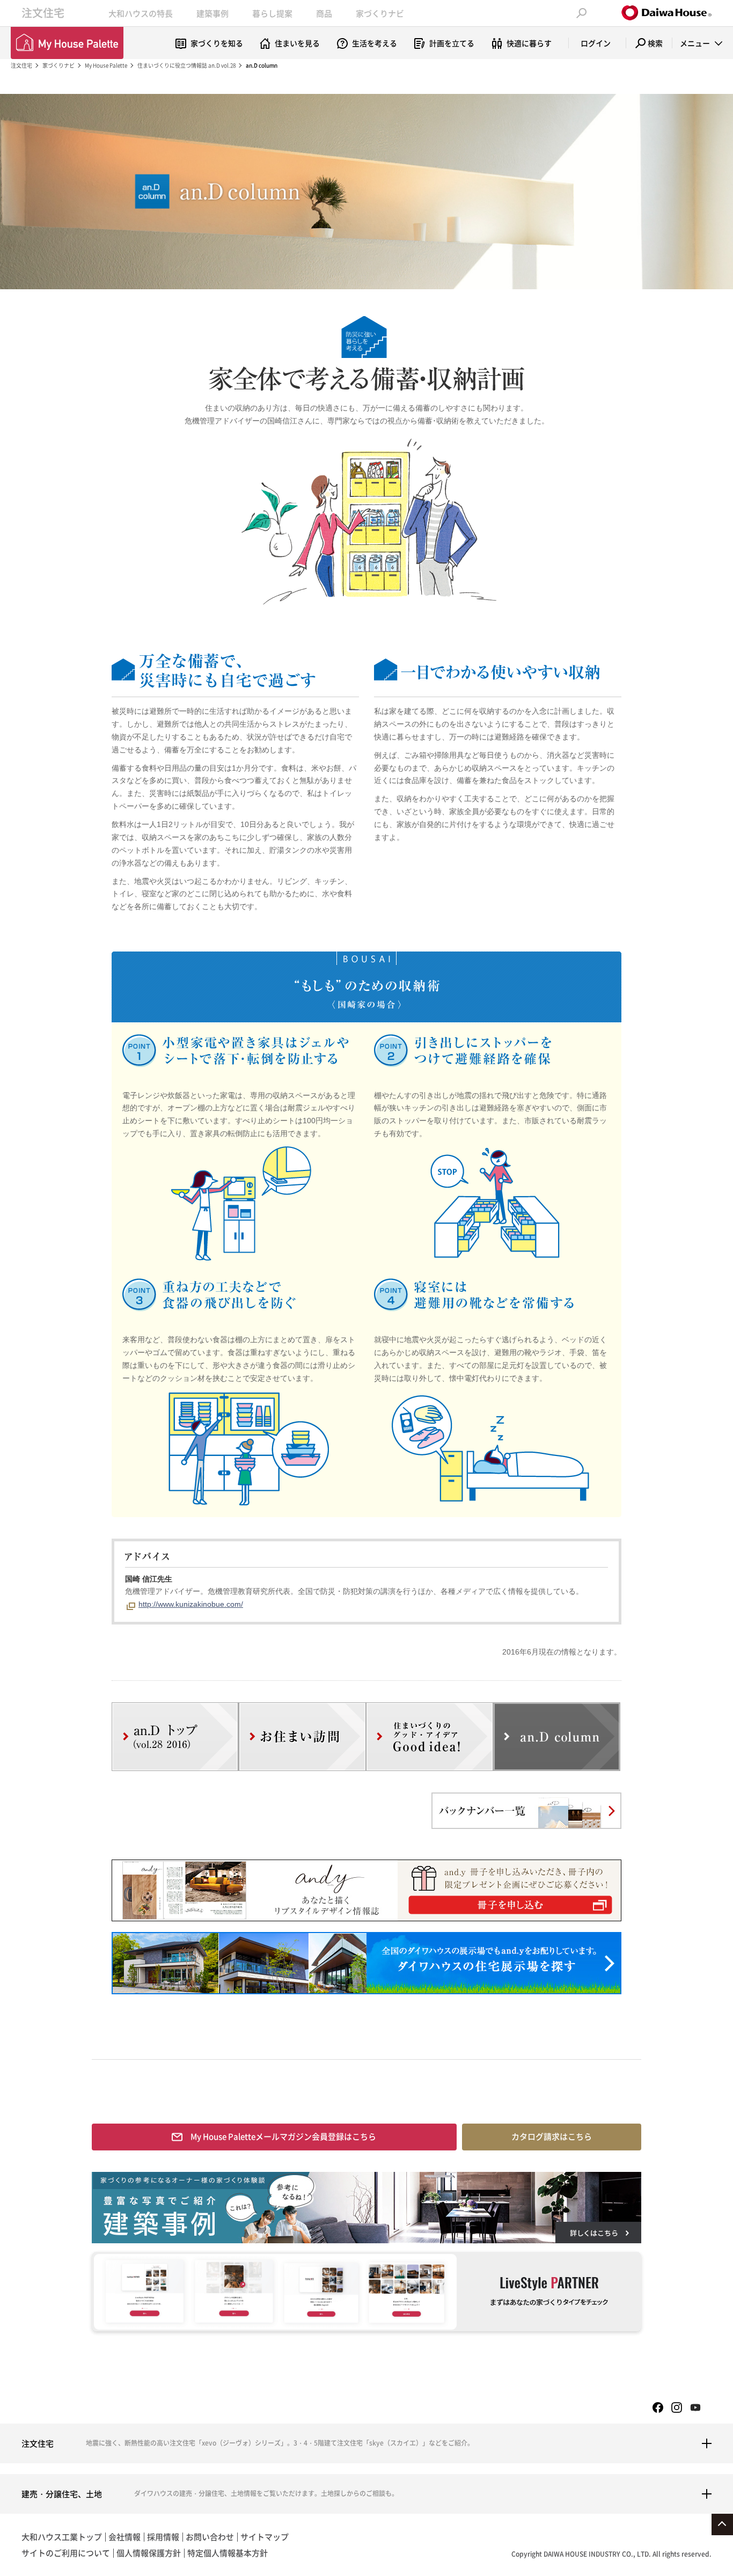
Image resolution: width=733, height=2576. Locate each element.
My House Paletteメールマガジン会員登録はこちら (283, 2136)
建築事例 (212, 13)
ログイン (596, 43)
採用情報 (163, 2537)
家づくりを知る (217, 43)
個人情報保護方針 (149, 2553)
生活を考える (375, 43)
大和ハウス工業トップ (62, 2537)
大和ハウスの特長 (141, 13)
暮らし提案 (272, 13)
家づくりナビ (380, 13)
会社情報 (124, 2537)
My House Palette (106, 65)
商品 (324, 13)
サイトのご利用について (66, 2553)
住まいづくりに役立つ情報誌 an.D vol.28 (186, 65)
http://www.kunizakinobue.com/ (191, 1604)
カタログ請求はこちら (552, 2136)
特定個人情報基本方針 (228, 2553)
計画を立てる (452, 43)
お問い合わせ (210, 2537)
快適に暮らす (529, 43)
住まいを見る (297, 43)
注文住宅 (43, 13)
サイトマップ (265, 2537)
